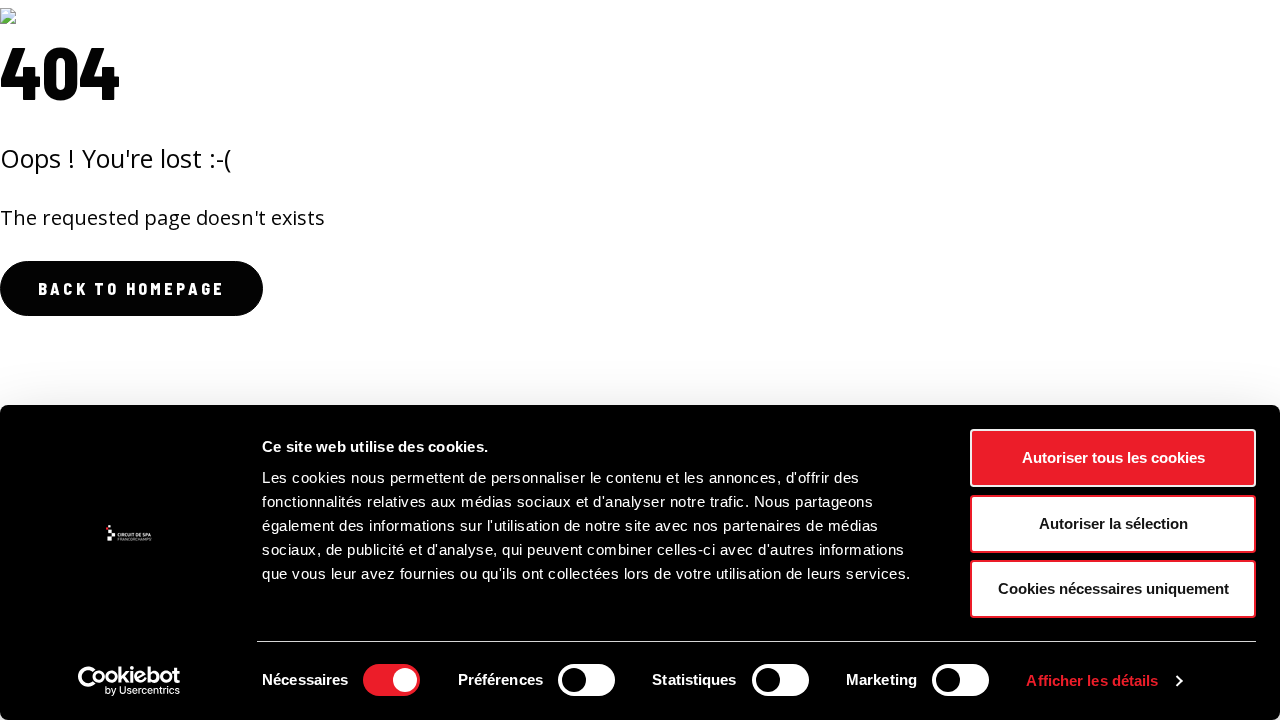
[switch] (586, 680)
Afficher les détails (1092, 680)
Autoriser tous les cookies (1113, 457)
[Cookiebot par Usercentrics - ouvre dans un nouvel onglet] (129, 681)
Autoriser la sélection (1113, 523)
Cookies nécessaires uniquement (1113, 588)
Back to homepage (131, 288)
